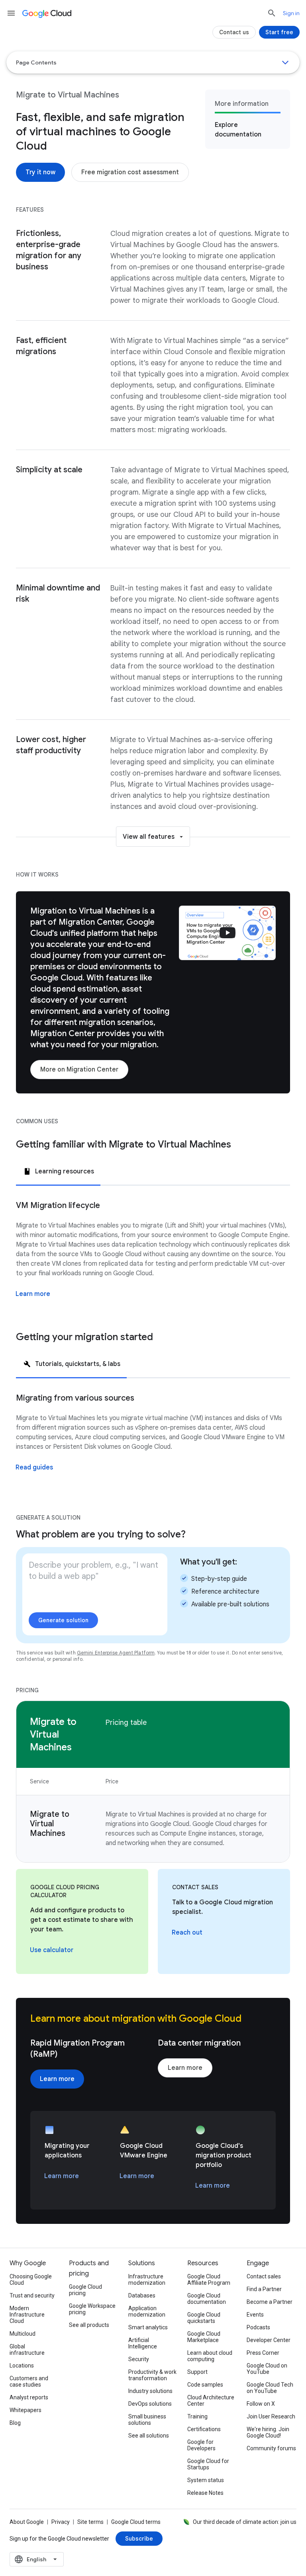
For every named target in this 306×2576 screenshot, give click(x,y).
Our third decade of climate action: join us (245, 2522)
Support (197, 2372)
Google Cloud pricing (85, 2290)
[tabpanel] (153, 1258)
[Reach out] (187, 1933)
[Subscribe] (139, 2539)
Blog (15, 2423)
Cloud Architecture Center (211, 2401)
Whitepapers (25, 2410)
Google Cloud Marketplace (204, 2337)
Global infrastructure (27, 2350)
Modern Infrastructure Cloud (27, 2315)
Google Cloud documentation (207, 2299)
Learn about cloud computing (210, 2356)
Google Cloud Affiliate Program (209, 2280)
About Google (27, 2522)
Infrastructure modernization (147, 2280)
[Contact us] (234, 32)
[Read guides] (34, 1467)
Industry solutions (150, 2391)
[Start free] (279, 32)
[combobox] (37, 2559)
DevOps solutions (150, 2404)
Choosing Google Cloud (31, 2280)
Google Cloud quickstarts (204, 2318)
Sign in (291, 13)
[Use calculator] (52, 1950)
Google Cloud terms (136, 2522)
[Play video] (227, 933)
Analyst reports (29, 2397)
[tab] (58, 1171)
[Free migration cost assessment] (130, 172)
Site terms (90, 2522)
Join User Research (271, 2416)
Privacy (61, 2522)
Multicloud (23, 2334)
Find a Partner (264, 2289)
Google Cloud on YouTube (267, 2369)
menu (11, 13)
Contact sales (264, 2276)
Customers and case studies (29, 2381)
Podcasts (258, 2327)
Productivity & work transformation (152, 2375)
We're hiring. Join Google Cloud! (268, 2432)
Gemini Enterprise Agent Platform (116, 1653)
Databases (142, 2295)
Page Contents (36, 62)
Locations (22, 2366)
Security (139, 2359)
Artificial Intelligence (143, 2343)
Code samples (205, 2385)
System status (206, 2480)
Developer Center (269, 2340)
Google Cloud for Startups (208, 2464)
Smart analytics (148, 2327)
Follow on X (261, 2404)
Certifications (204, 2429)
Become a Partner (270, 2302)
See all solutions (149, 2436)
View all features (149, 837)
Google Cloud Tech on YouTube (270, 2388)
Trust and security (32, 2295)
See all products (89, 2325)
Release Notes (205, 2493)
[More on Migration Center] (79, 1070)
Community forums (271, 2448)
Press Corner (263, 2353)
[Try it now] (40, 172)
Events (255, 2315)
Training (197, 2416)
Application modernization (147, 2311)
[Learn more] (33, 1294)
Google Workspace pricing (92, 2309)
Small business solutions (147, 2420)
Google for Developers (201, 2445)
